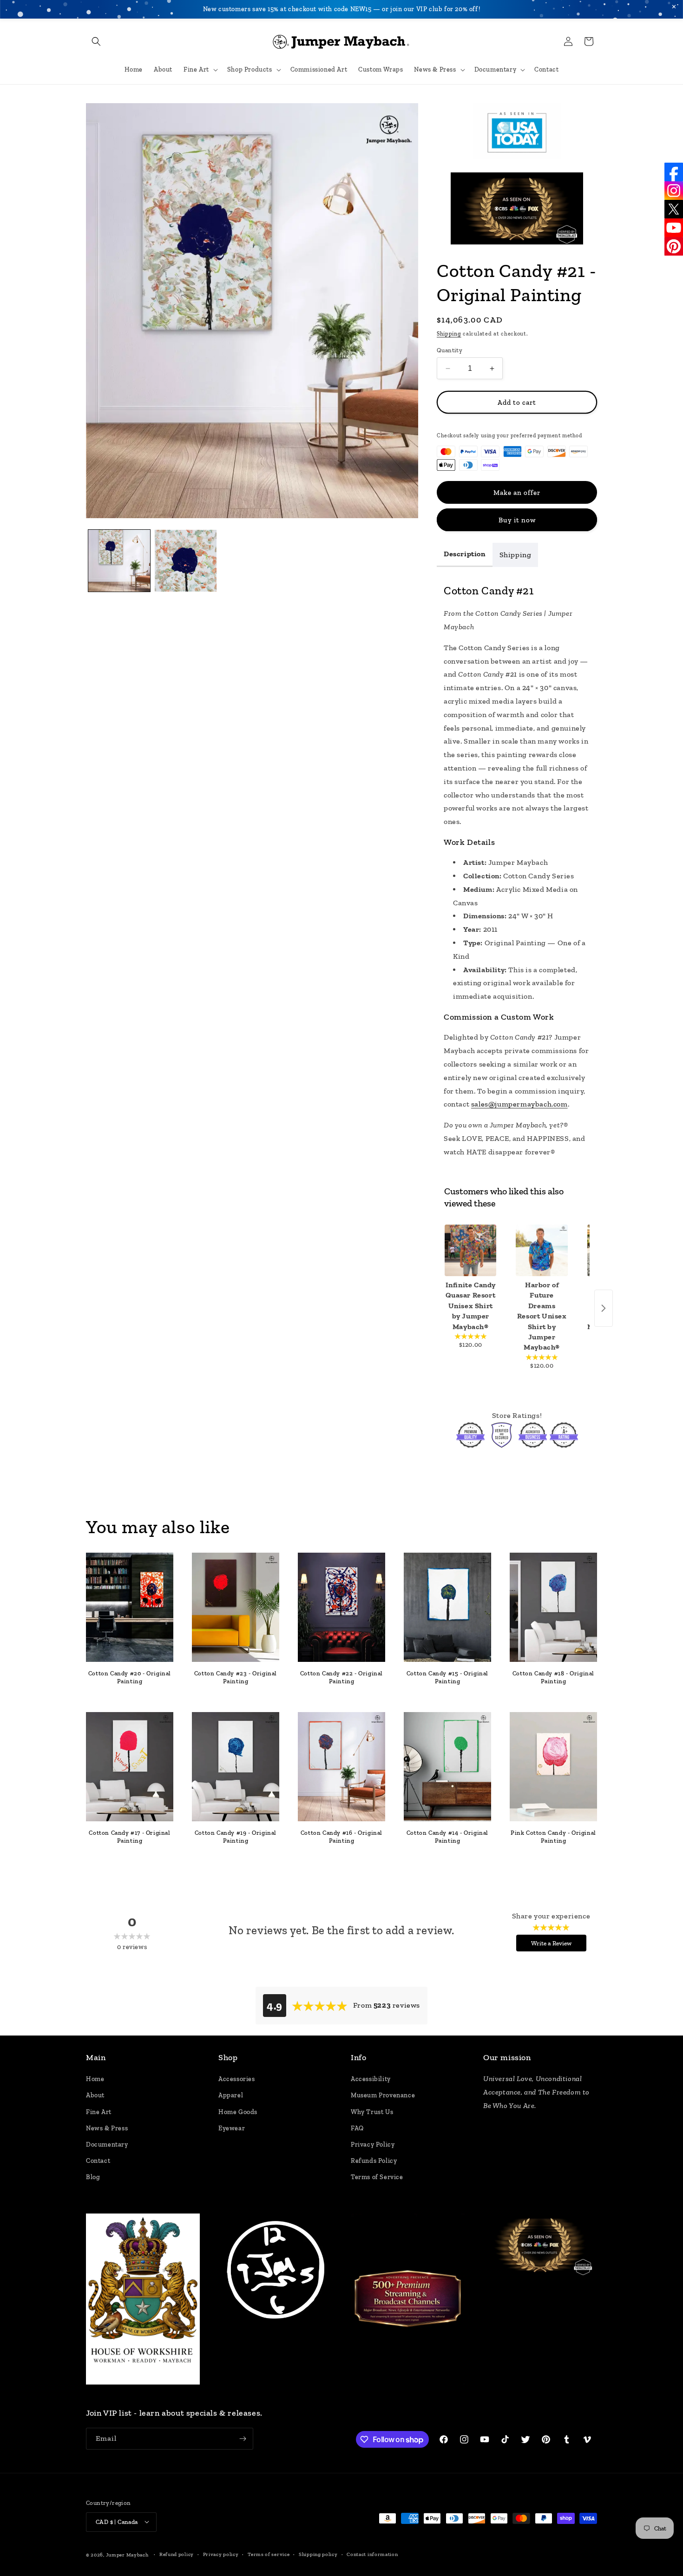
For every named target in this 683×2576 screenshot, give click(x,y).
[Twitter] (674, 209)
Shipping (449, 334)
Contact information (372, 2554)
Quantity (450, 350)
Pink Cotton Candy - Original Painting (553, 1837)
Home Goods (238, 2112)
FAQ (357, 2128)
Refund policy (177, 2554)
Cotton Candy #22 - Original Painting (341, 1677)
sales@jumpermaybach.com (519, 1104)
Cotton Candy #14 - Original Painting (447, 1837)
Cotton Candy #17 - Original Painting (129, 1837)
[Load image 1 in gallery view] (119, 561)
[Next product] (604, 1308)
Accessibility (371, 2079)
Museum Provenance (383, 2096)
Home (95, 2079)
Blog (93, 2177)
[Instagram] (674, 191)
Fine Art (99, 2112)
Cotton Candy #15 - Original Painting (447, 1677)
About (95, 2096)
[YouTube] (674, 228)
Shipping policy (318, 2554)
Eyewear (232, 2128)
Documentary (107, 2145)
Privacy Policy (373, 2145)
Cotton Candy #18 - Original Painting (553, 1677)
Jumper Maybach (127, 2554)
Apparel (231, 2096)
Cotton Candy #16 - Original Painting (341, 1837)
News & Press (107, 2128)
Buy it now (517, 520)
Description (465, 554)
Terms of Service (377, 2177)
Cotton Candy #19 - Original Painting (236, 1837)
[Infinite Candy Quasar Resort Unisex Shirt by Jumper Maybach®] (470, 1250)
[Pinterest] (674, 246)
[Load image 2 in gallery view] (186, 561)
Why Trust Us (372, 2112)
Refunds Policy (374, 2161)
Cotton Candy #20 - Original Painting (130, 1677)
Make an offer (517, 493)
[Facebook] (674, 172)
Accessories (237, 2079)
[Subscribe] (243, 2439)
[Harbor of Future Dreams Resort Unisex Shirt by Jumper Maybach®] (542, 1250)
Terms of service (269, 2554)
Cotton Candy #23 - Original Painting (236, 1677)
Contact (98, 2161)
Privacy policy (221, 2554)
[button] (96, 41)
